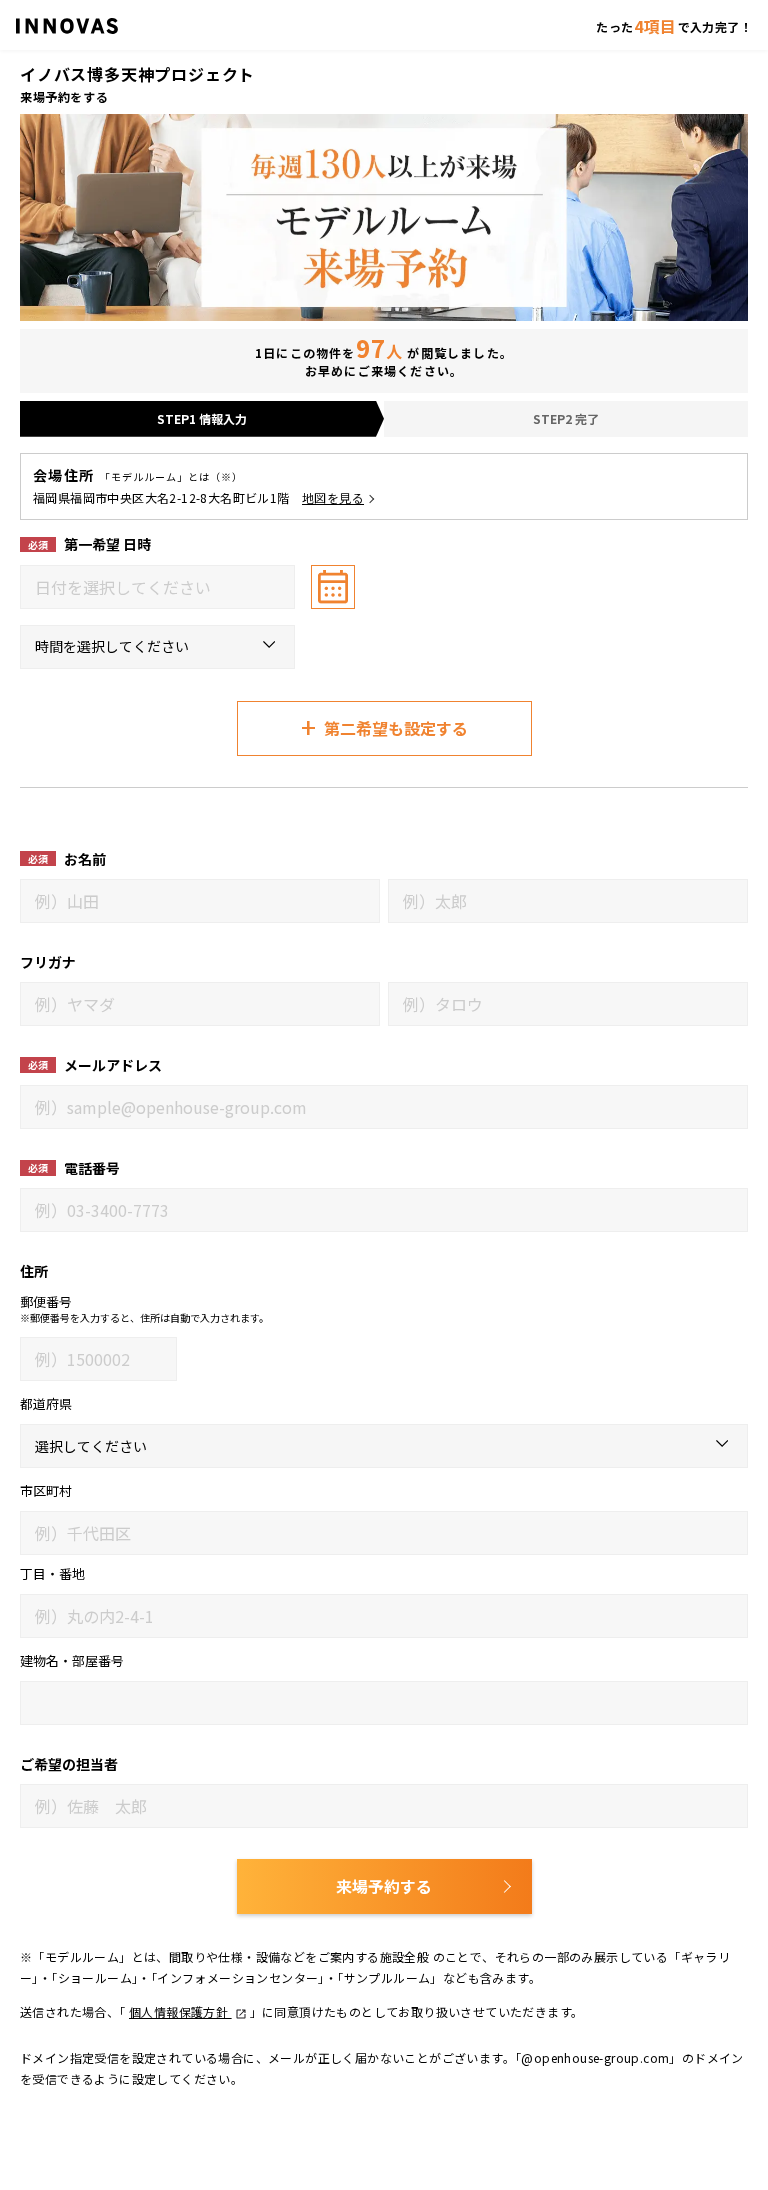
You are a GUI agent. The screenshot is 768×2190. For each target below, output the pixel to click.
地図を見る (333, 497)
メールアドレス (113, 1065)
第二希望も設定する (384, 726)
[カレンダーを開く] (333, 587)
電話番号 (92, 1168)
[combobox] (157, 587)
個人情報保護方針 (180, 2011)
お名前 (85, 859)
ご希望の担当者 (69, 1764)
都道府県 (46, 1403)
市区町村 (46, 1490)
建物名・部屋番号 (72, 1660)
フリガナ (48, 962)
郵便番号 (46, 1301)
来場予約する (384, 1886)
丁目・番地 (52, 1573)
